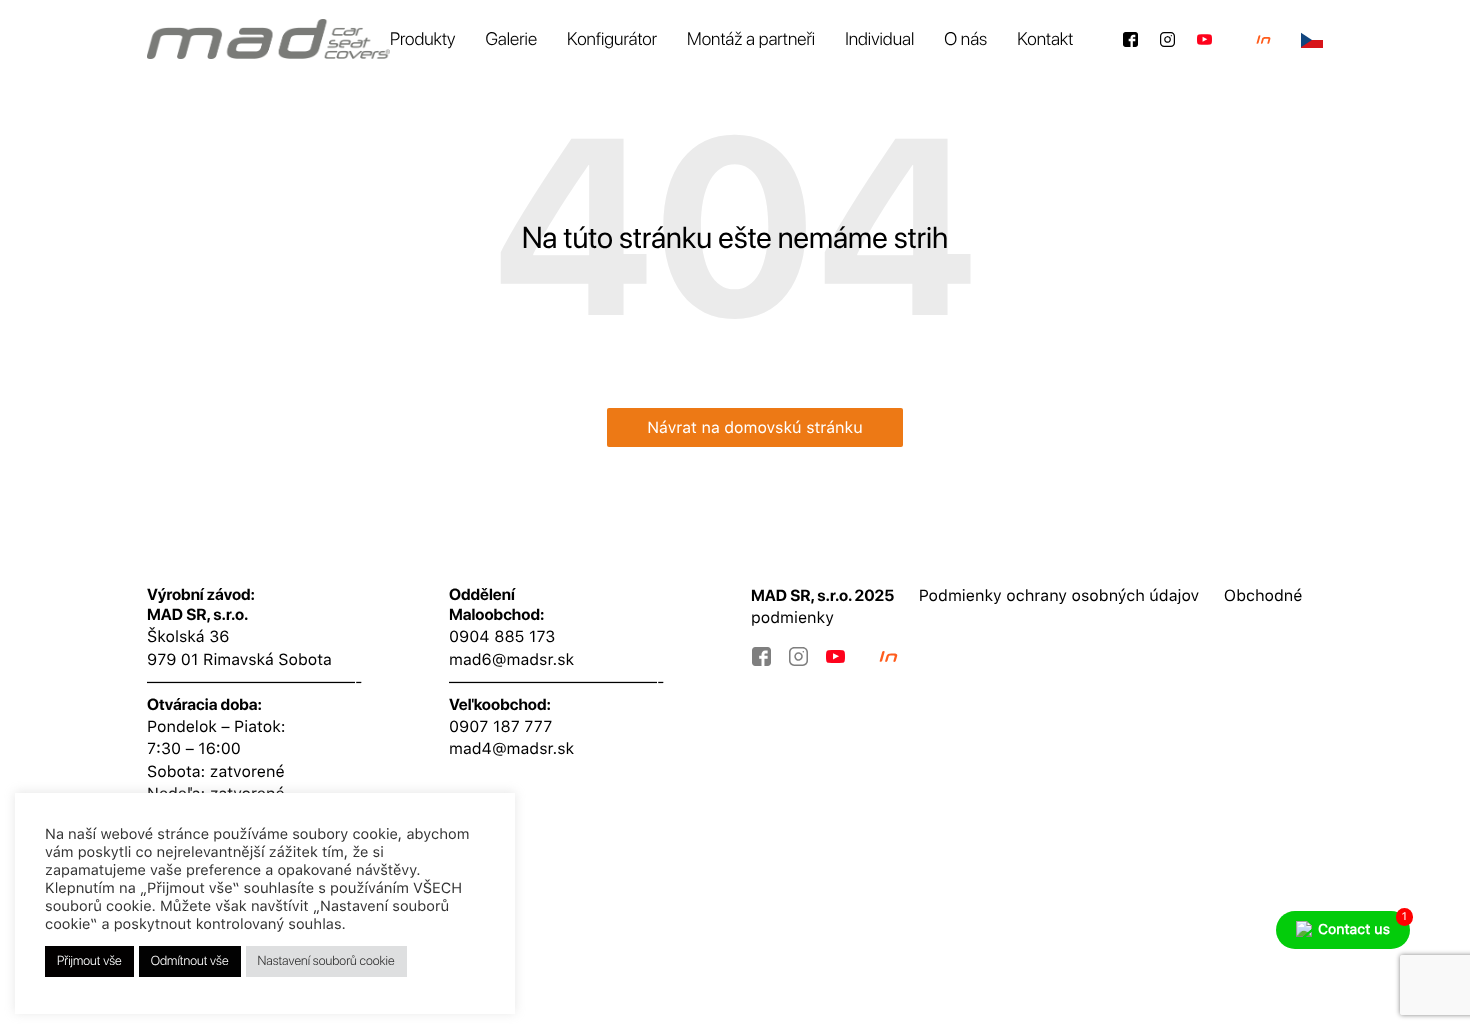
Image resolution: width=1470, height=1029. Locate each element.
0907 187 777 (500, 726)
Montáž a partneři (751, 39)
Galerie (511, 39)
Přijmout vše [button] (89, 961)
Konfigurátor (612, 39)
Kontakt (1045, 39)
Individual (879, 39)
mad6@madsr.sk (511, 659)
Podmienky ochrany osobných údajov (1059, 595)
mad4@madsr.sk (511, 748)
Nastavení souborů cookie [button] (326, 961)
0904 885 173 (502, 636)
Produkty (423, 39)
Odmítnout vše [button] (190, 961)
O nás (965, 39)
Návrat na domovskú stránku (755, 427)
